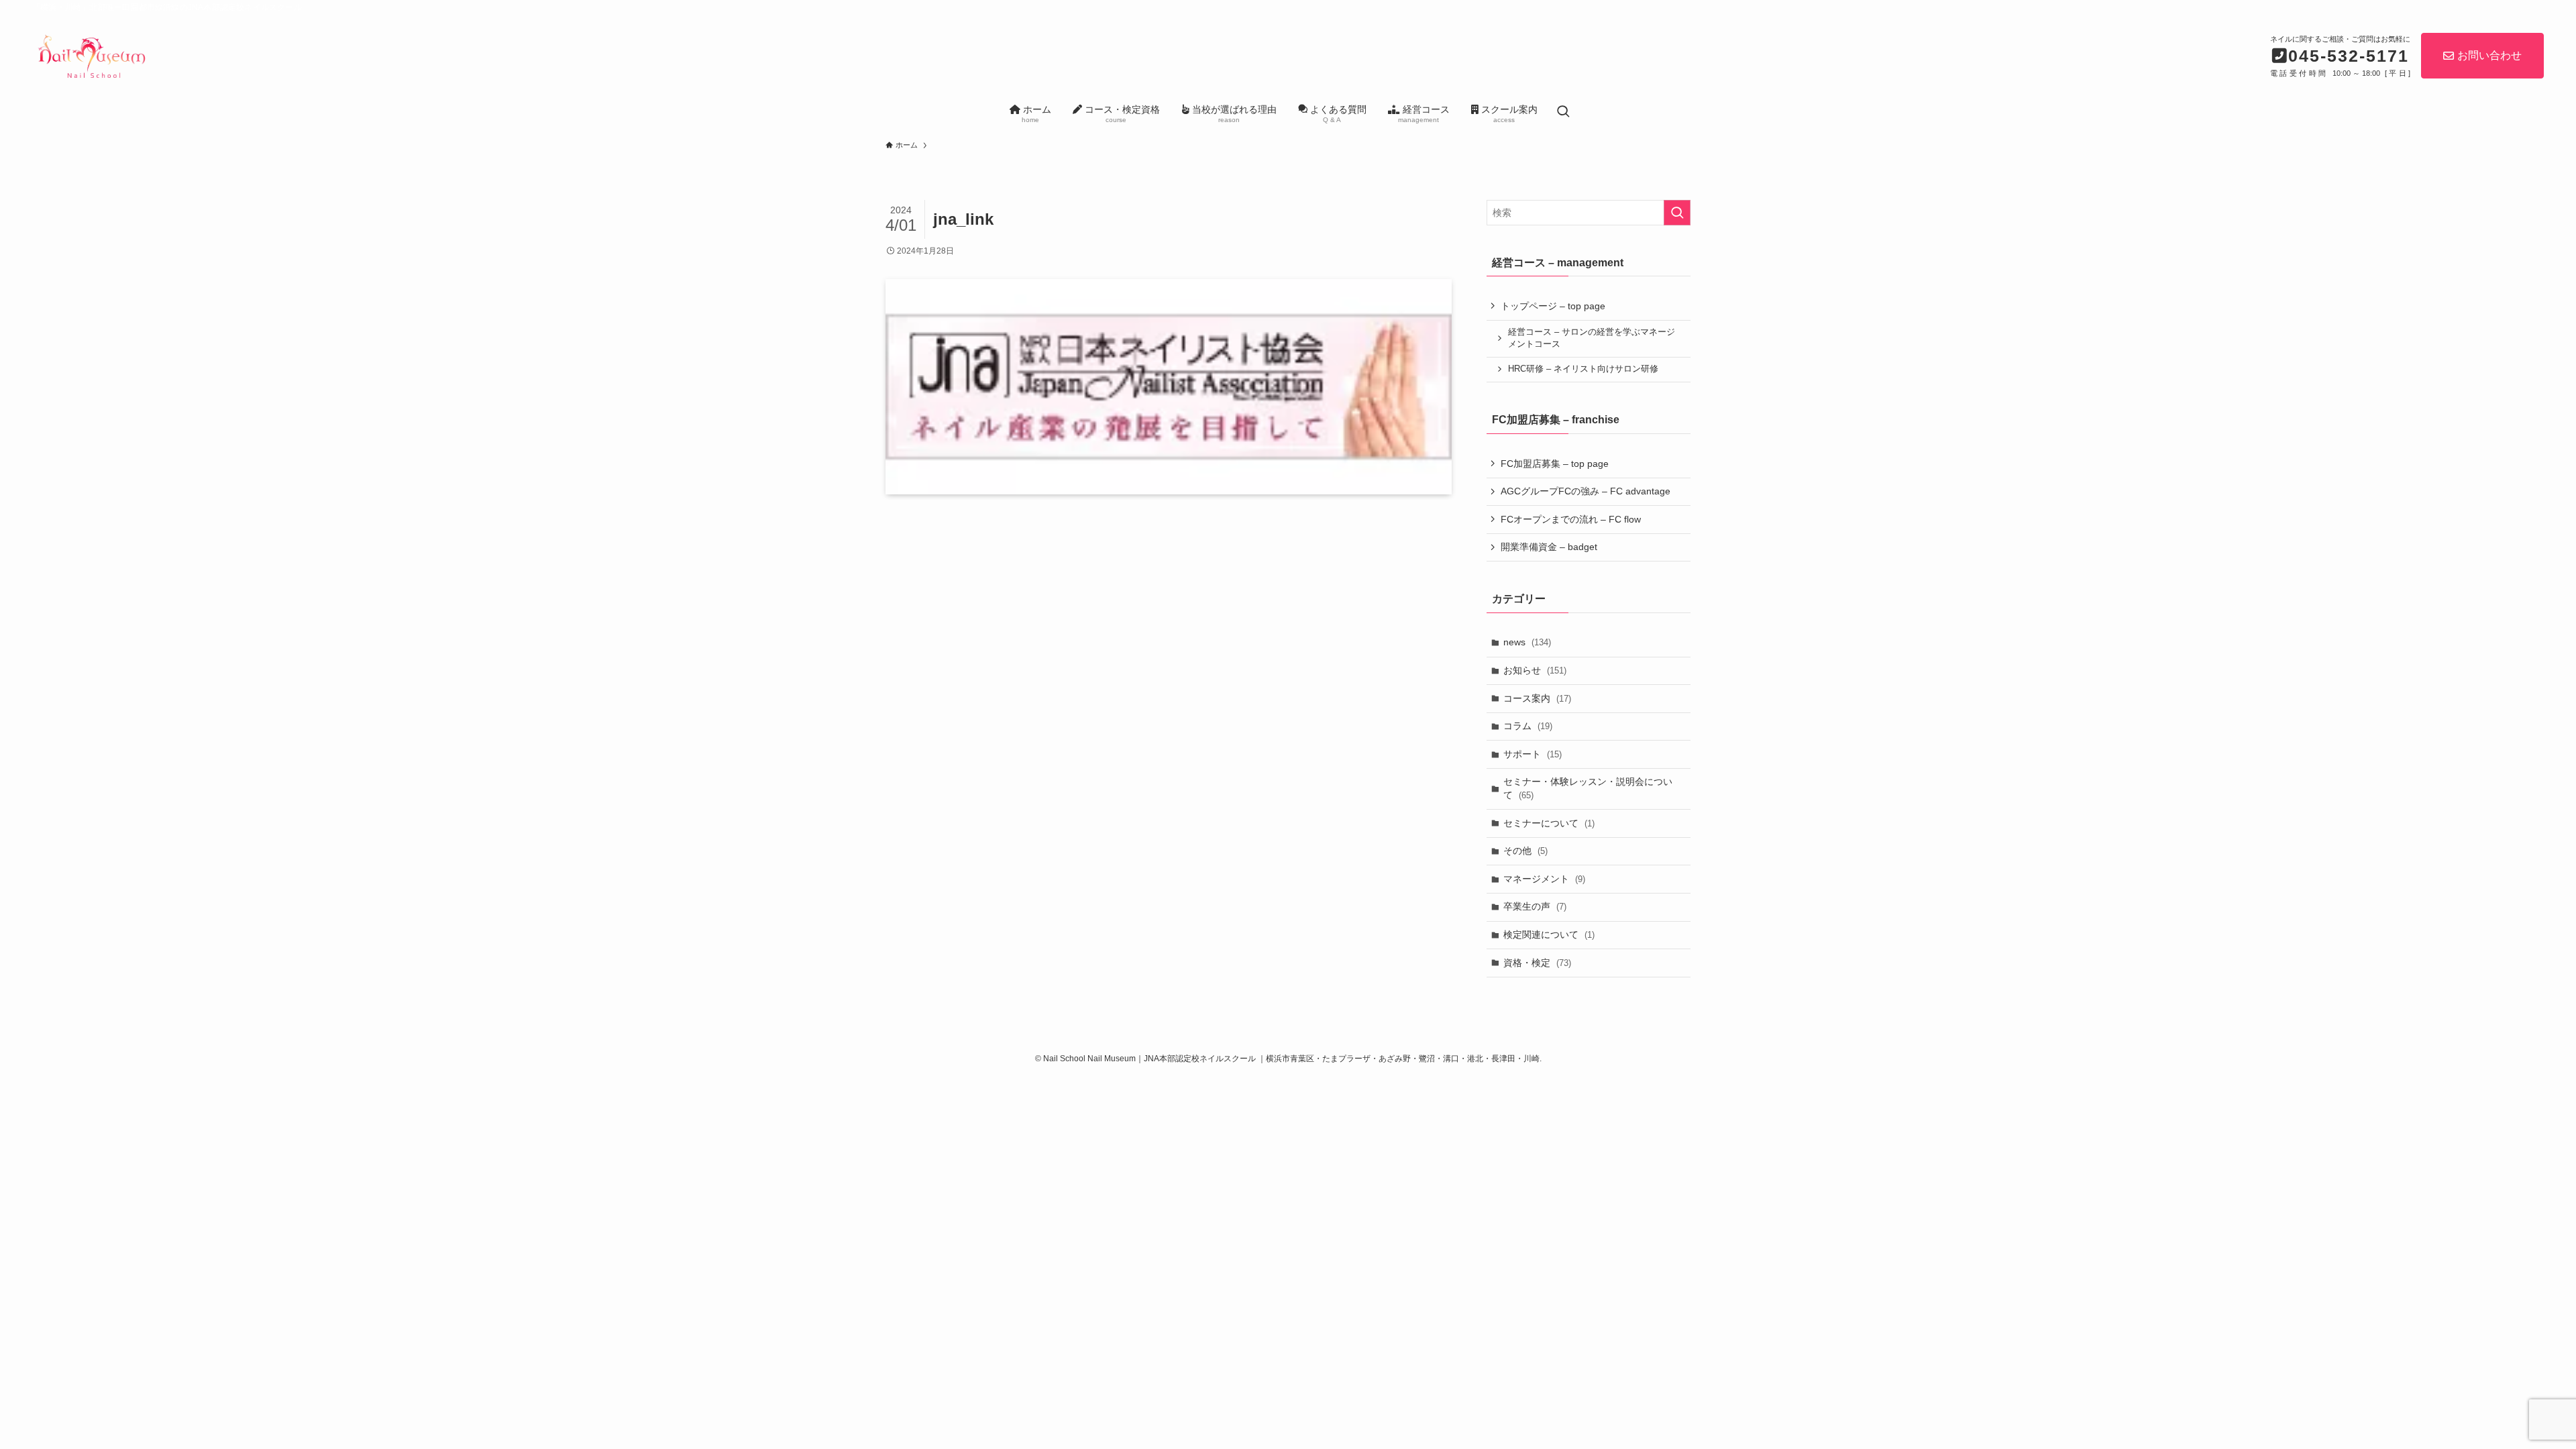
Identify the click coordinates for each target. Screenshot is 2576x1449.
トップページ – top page (1553, 306)
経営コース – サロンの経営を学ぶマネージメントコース (1592, 338)
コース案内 (1537, 698)
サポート (1533, 754)
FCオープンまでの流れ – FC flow (1571, 519)
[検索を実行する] (1677, 213)
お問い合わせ (2489, 55)
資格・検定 (1537, 963)
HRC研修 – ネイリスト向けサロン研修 (1583, 369)
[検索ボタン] (1563, 112)
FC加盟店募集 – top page (1555, 464)
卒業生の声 (1535, 906)
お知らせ (1535, 670)
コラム (1528, 726)
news (1527, 642)
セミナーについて (1549, 823)
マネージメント (1544, 879)
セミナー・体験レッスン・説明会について (1588, 788)
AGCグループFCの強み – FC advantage (1586, 491)
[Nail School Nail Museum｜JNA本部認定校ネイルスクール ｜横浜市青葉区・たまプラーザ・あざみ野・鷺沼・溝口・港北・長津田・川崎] (91, 54)
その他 (1525, 851)
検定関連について (1549, 934)
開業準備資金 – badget (1549, 547)
